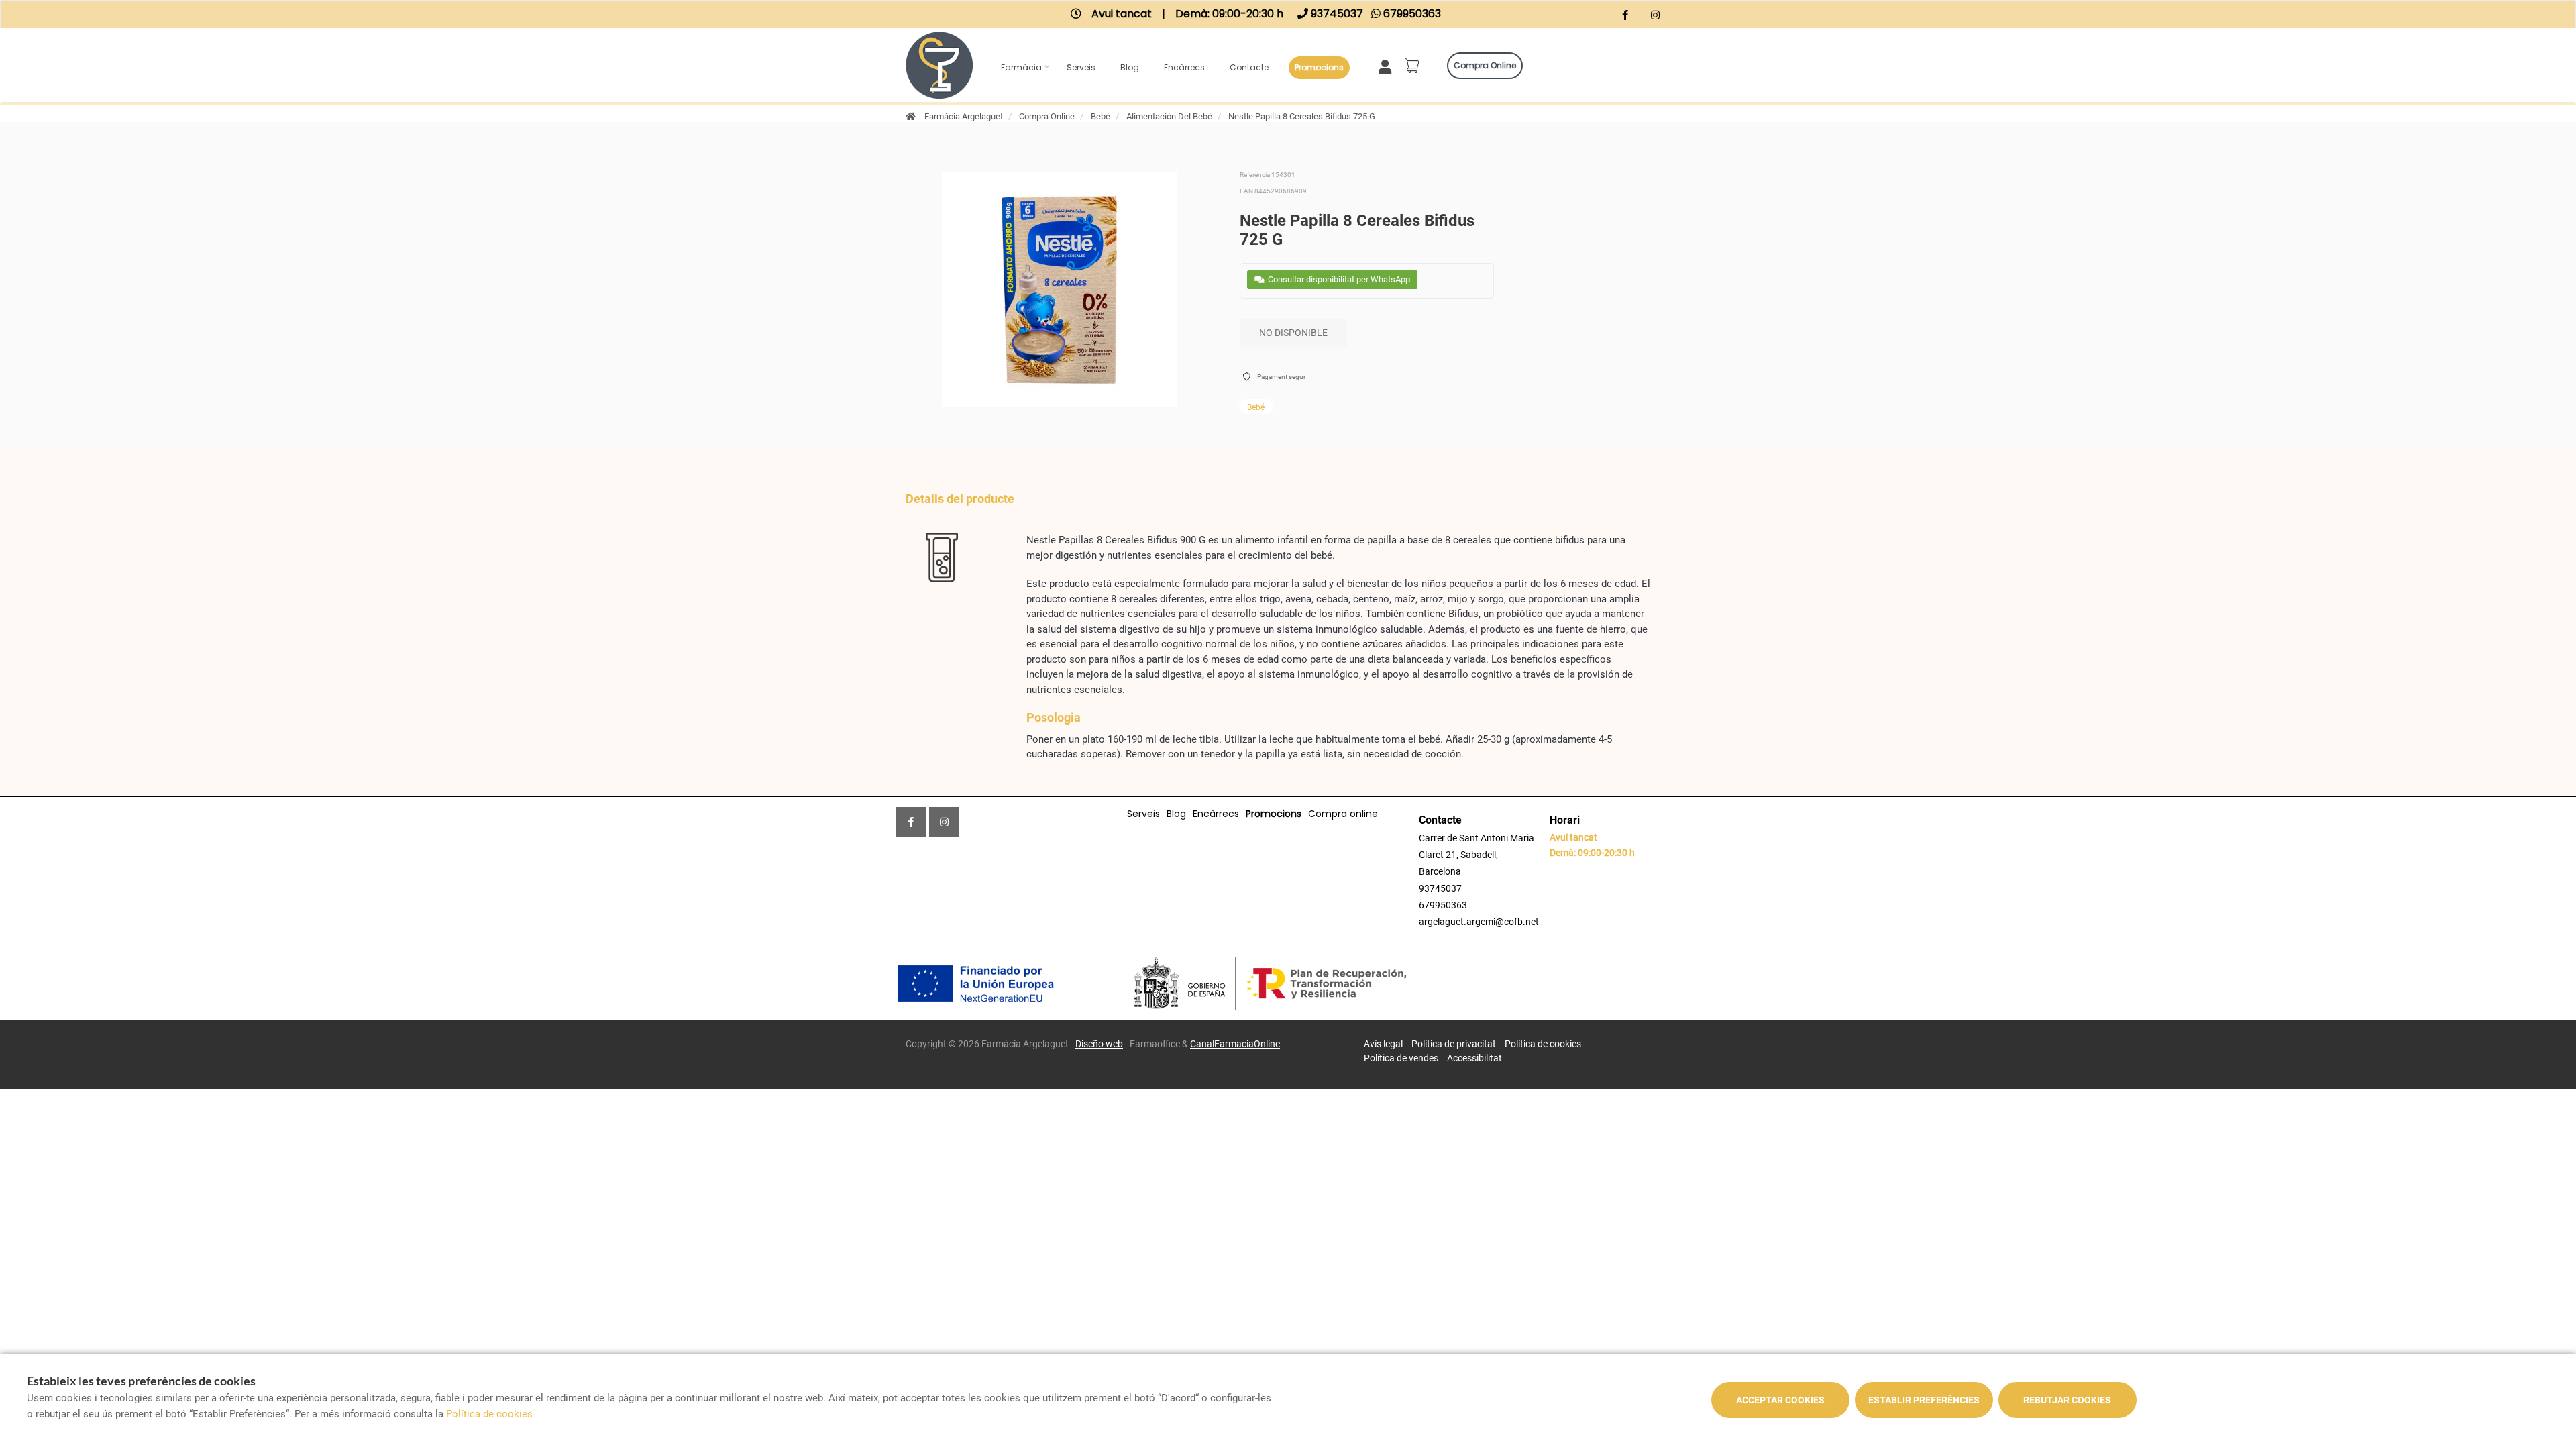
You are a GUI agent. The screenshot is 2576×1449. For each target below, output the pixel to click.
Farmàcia (1021, 67)
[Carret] (1414, 66)
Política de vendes (1401, 1058)
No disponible (1293, 333)
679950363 (1443, 905)
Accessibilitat (1474, 1058)
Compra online (1485, 65)
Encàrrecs (1184, 67)
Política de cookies (1543, 1044)
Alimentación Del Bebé (1169, 116)
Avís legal (1383, 1044)
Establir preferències (1924, 1400)
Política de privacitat (1454, 1044)
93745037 (1440, 888)
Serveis (1081, 67)
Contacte (1249, 67)
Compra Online (1047, 116)
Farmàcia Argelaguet (964, 116)
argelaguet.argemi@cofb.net (1479, 922)
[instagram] (1655, 16)
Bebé (1101, 116)
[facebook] (1625, 16)
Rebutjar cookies (2067, 1400)
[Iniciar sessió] (1388, 66)
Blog (1130, 67)
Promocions (1319, 67)
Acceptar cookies (1780, 1400)
